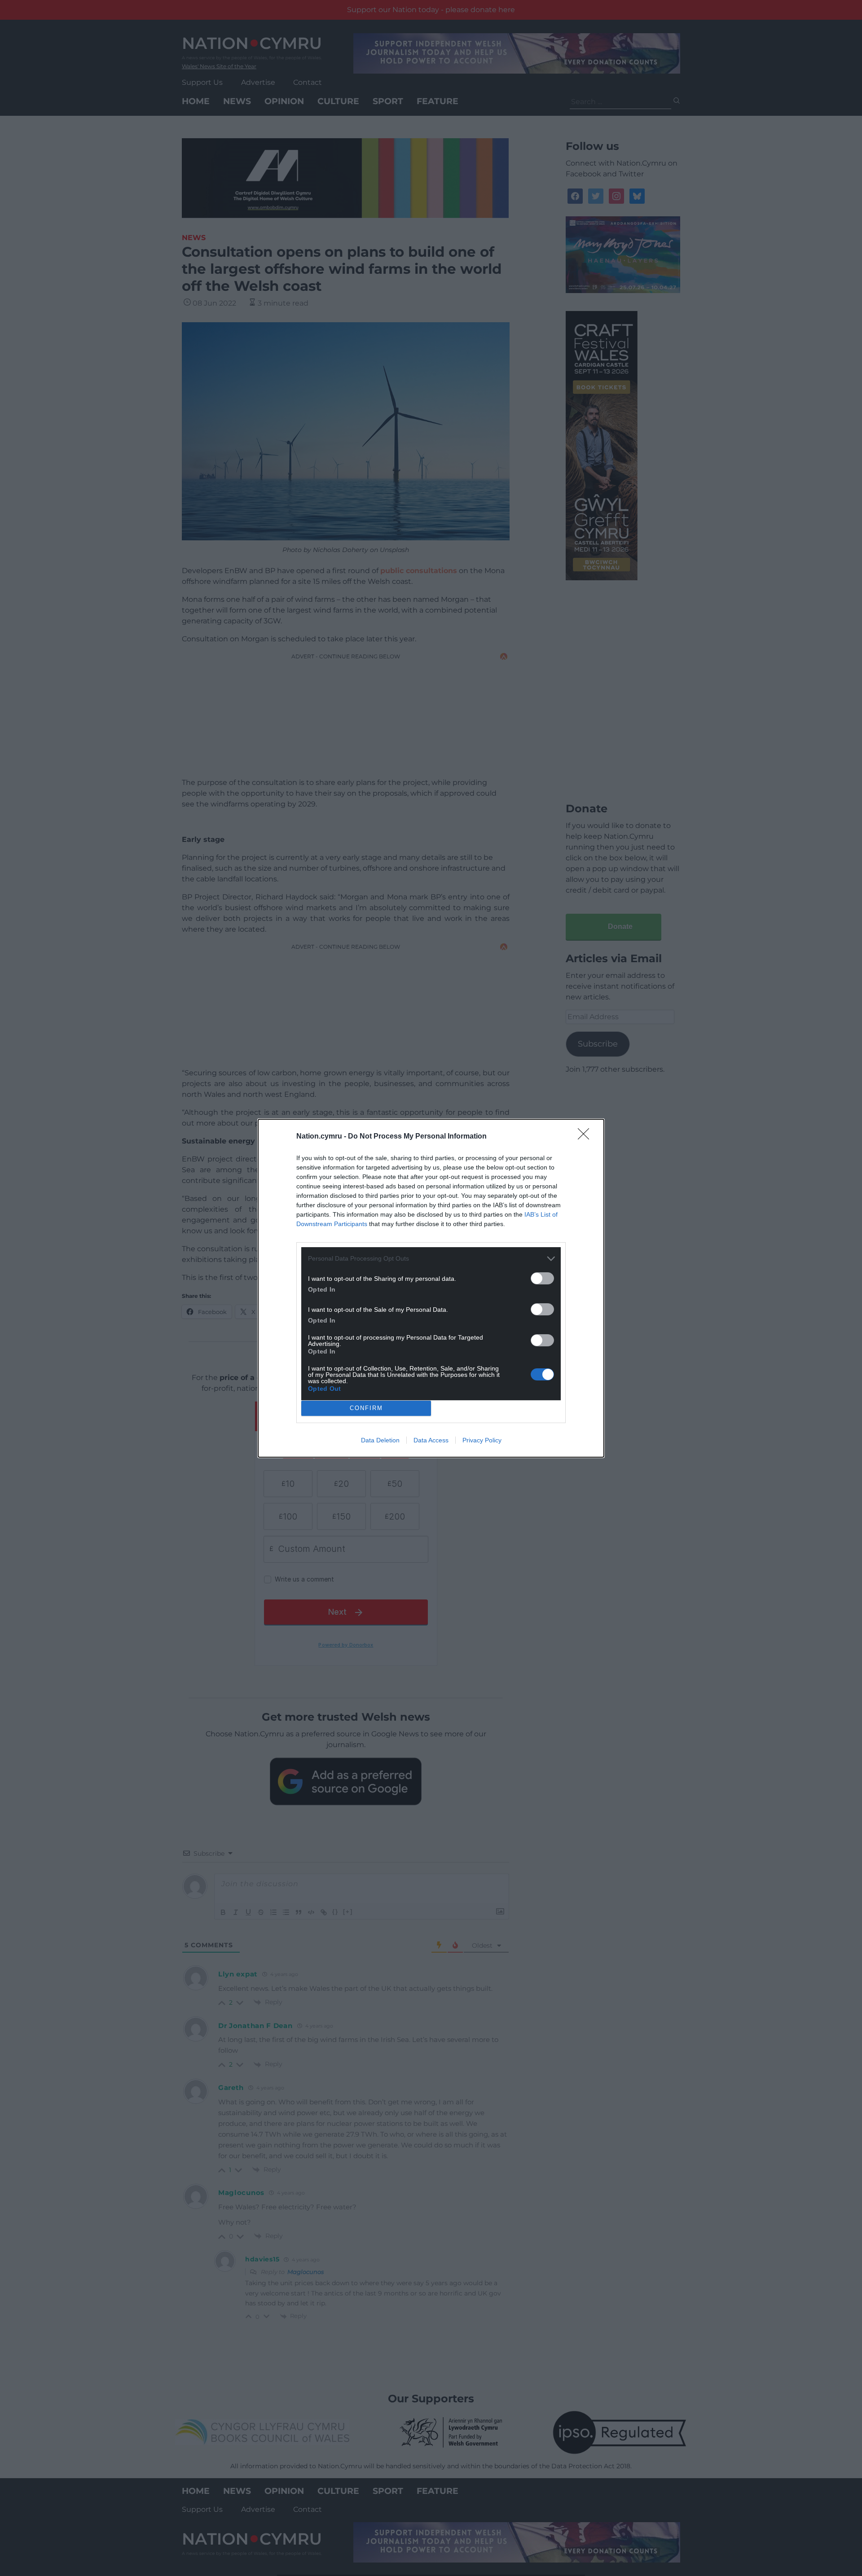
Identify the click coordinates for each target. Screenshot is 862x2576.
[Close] (586, 1137)
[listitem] (431, 1259)
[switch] (542, 1278)
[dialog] (431, 1288)
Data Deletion (380, 1440)
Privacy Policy (482, 1440)
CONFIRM (366, 1408)
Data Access (431, 1440)
